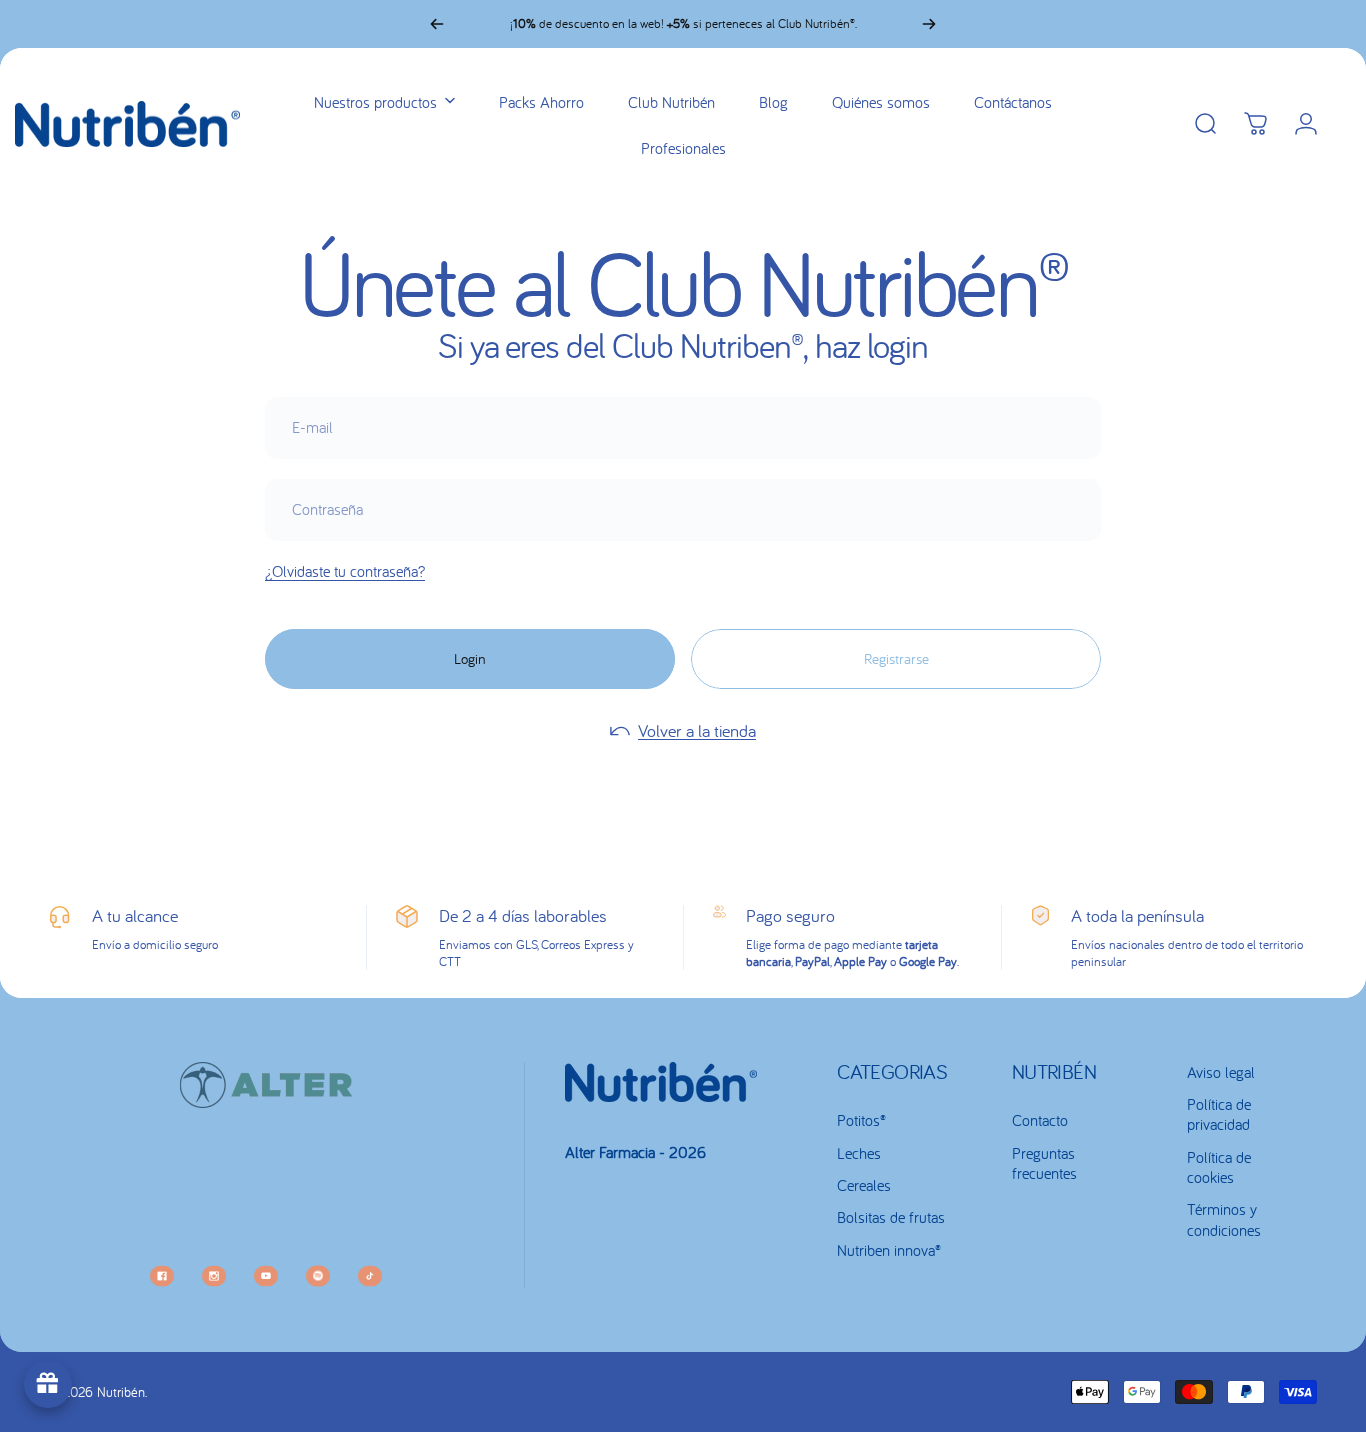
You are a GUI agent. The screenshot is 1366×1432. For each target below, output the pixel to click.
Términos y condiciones (1224, 1219)
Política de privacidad (1219, 1114)
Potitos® (861, 1120)
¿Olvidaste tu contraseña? (345, 571)
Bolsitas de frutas (891, 1217)
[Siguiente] (929, 24)
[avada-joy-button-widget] (48, 1384)
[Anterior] (437, 24)
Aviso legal (1221, 1072)
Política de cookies (1219, 1167)
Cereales (864, 1185)
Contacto (1040, 1120)
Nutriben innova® (889, 1250)
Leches (859, 1153)
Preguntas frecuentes (1044, 1163)
